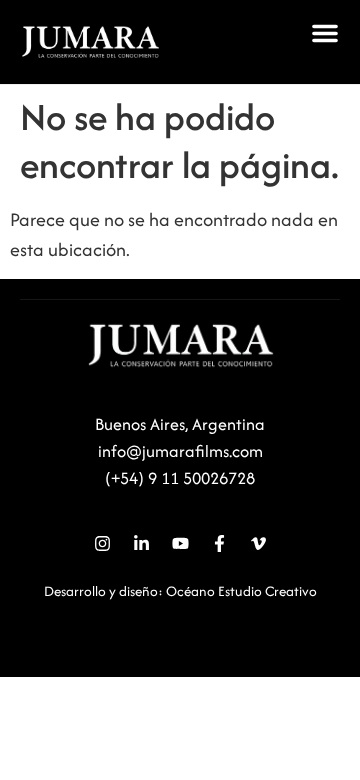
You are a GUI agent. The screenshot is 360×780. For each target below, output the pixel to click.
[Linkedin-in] (141, 543)
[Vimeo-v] (258, 543)
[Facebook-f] (219, 543)
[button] (325, 33)
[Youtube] (180, 543)
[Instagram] (102, 543)
